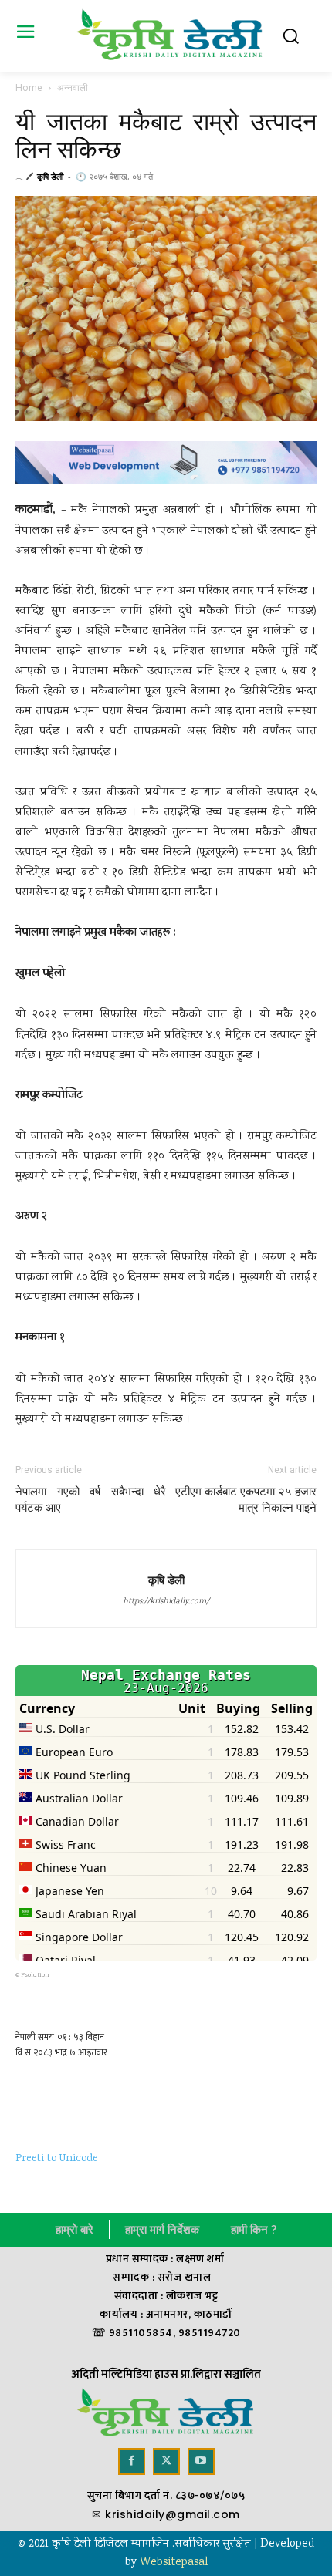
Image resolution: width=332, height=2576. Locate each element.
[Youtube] (201, 2461)
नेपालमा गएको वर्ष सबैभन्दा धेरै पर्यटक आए (91, 1500)
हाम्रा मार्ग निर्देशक (162, 2230)
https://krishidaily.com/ (166, 1602)
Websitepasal (174, 2563)
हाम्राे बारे (75, 2230)
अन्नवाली (73, 88)
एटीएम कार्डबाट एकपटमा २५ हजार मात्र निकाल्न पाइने (246, 1500)
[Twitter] (166, 2461)
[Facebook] (132, 2461)
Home (29, 88)
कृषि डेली (50, 176)
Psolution (35, 1975)
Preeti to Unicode (57, 2159)
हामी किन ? (254, 2230)
